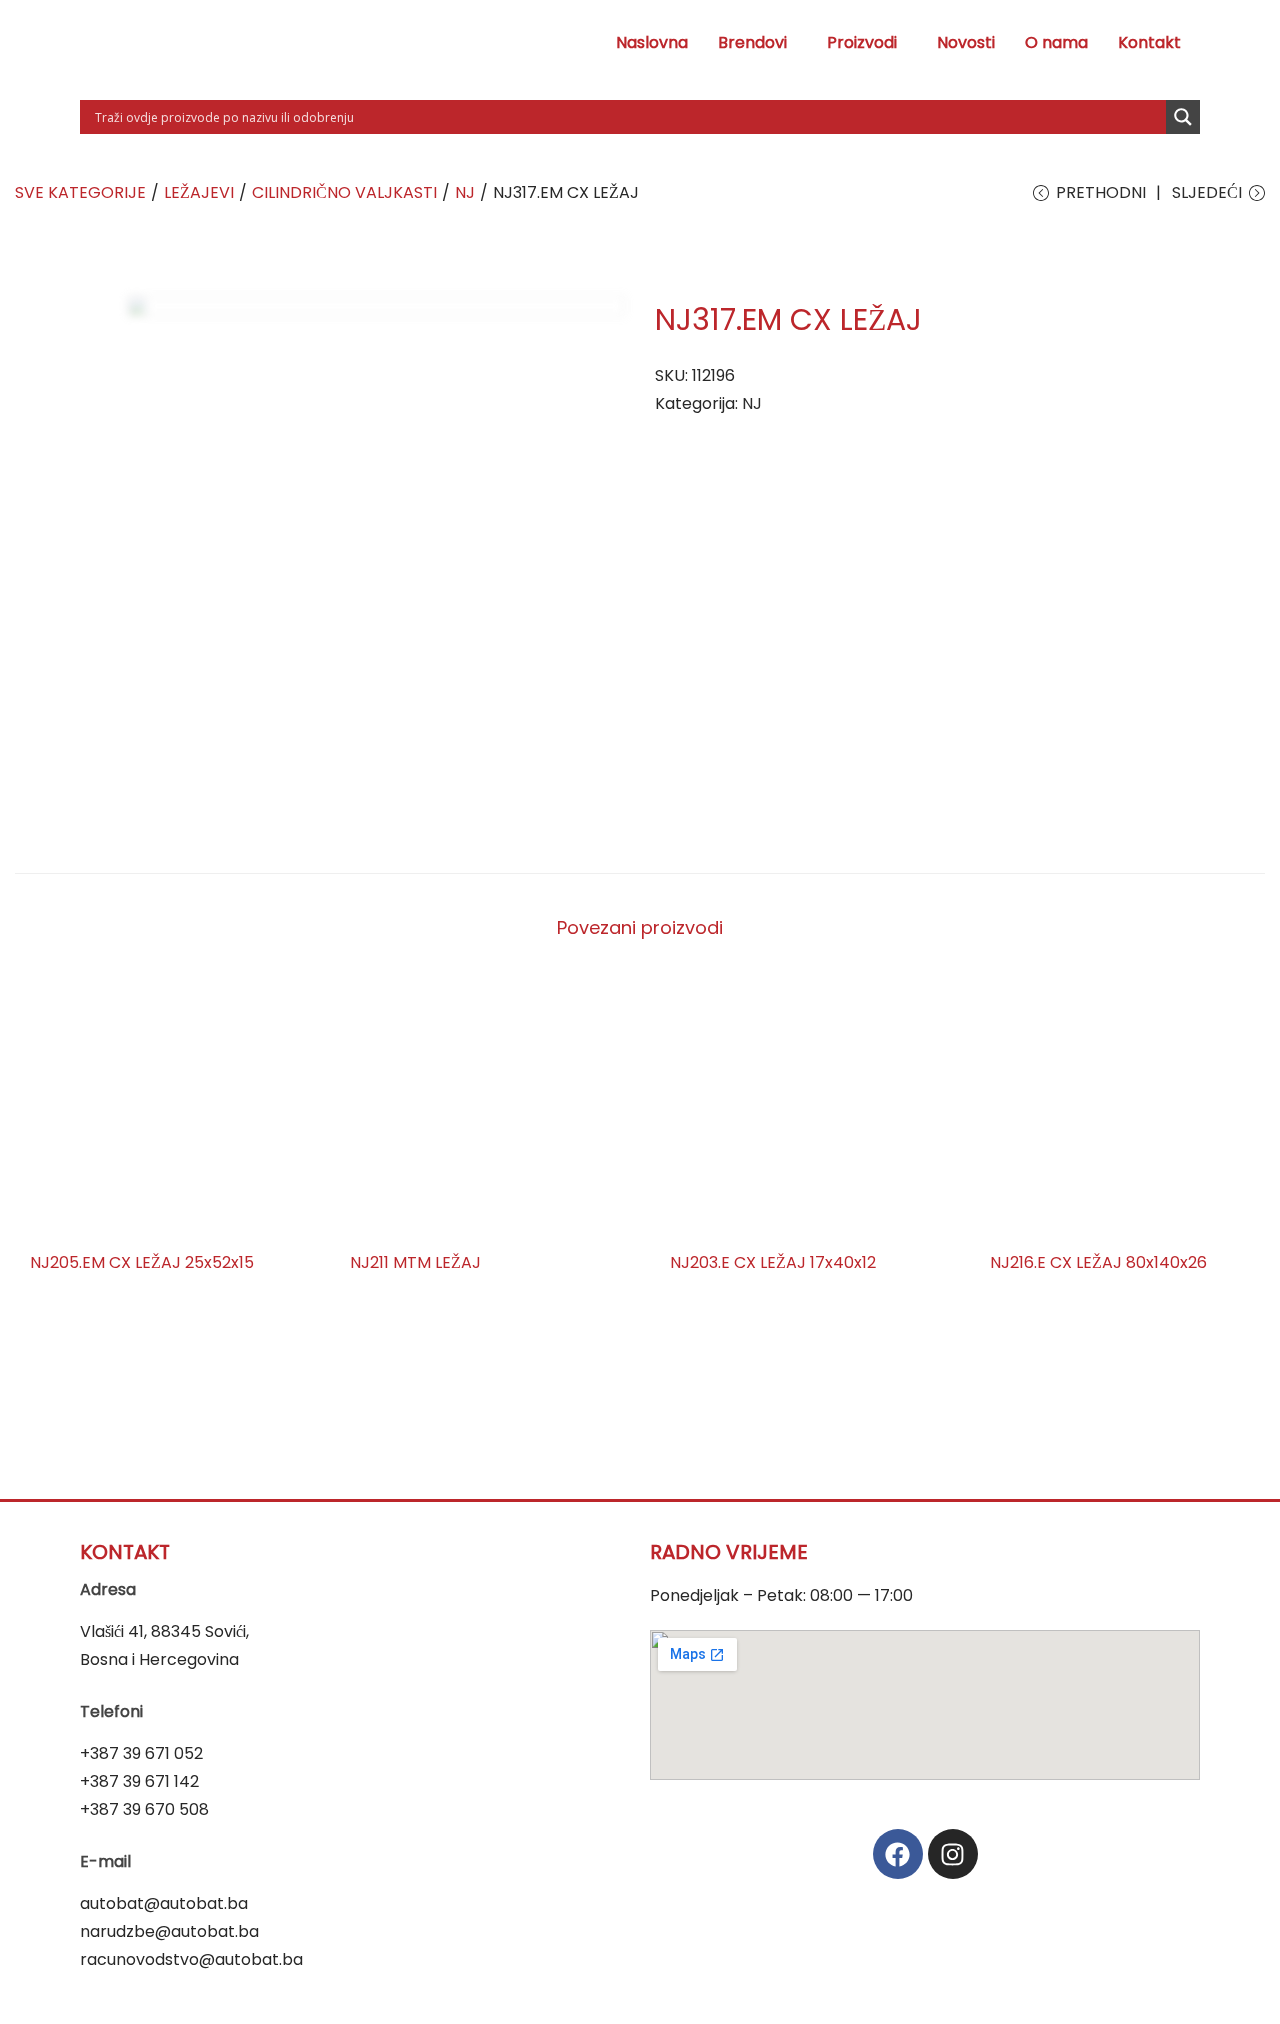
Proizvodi (862, 42)
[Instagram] (953, 1854)
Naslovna (652, 42)
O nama (1056, 42)
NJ (465, 192)
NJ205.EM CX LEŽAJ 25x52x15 (142, 1262)
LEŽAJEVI (199, 192)
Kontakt (1149, 42)
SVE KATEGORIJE (80, 192)
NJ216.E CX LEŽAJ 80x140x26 (1098, 1262)
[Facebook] (898, 1854)
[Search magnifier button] (1183, 117)
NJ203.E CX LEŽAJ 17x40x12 (773, 1262)
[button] (757, 43)
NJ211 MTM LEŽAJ (415, 1262)
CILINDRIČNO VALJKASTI (344, 192)
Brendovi (752, 42)
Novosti (966, 42)
